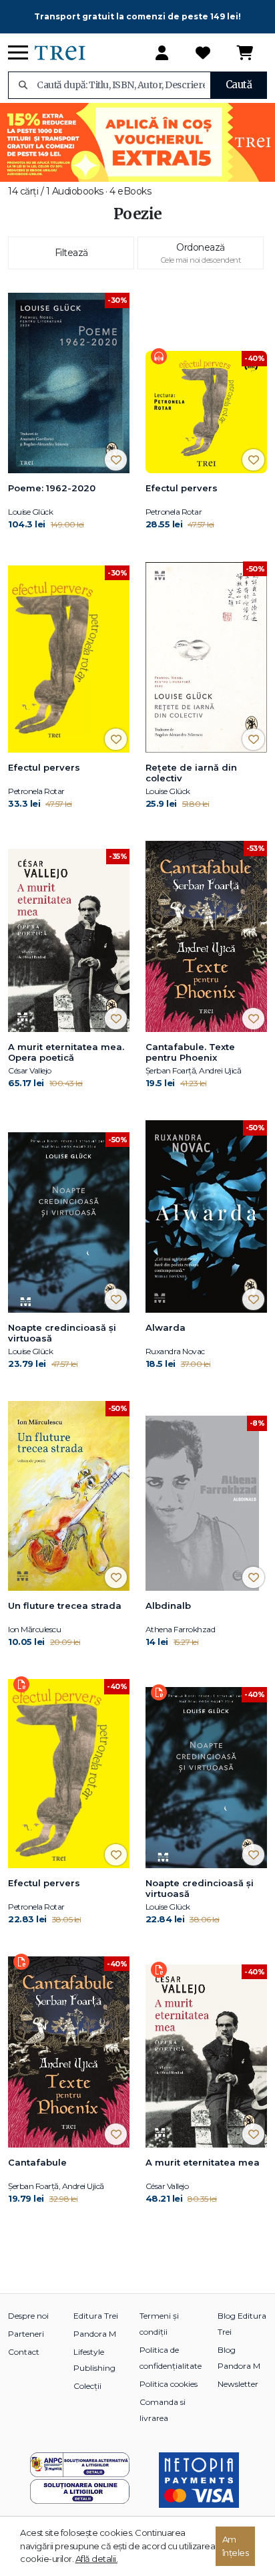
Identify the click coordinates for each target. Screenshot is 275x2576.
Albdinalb (168, 1605)
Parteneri (26, 2334)
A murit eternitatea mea (203, 2162)
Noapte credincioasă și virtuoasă (62, 1333)
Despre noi (28, 2316)
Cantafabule (37, 2162)
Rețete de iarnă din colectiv (191, 773)
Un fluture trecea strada (65, 1605)
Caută (239, 85)
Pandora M (95, 2334)
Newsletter (238, 2384)
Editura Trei (96, 2316)
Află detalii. (97, 2559)
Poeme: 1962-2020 (52, 488)
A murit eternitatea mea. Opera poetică (66, 1052)
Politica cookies (169, 2384)
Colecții (87, 2386)
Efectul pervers (182, 488)
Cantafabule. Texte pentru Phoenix (190, 1052)
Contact (24, 2352)
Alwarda (166, 1327)
